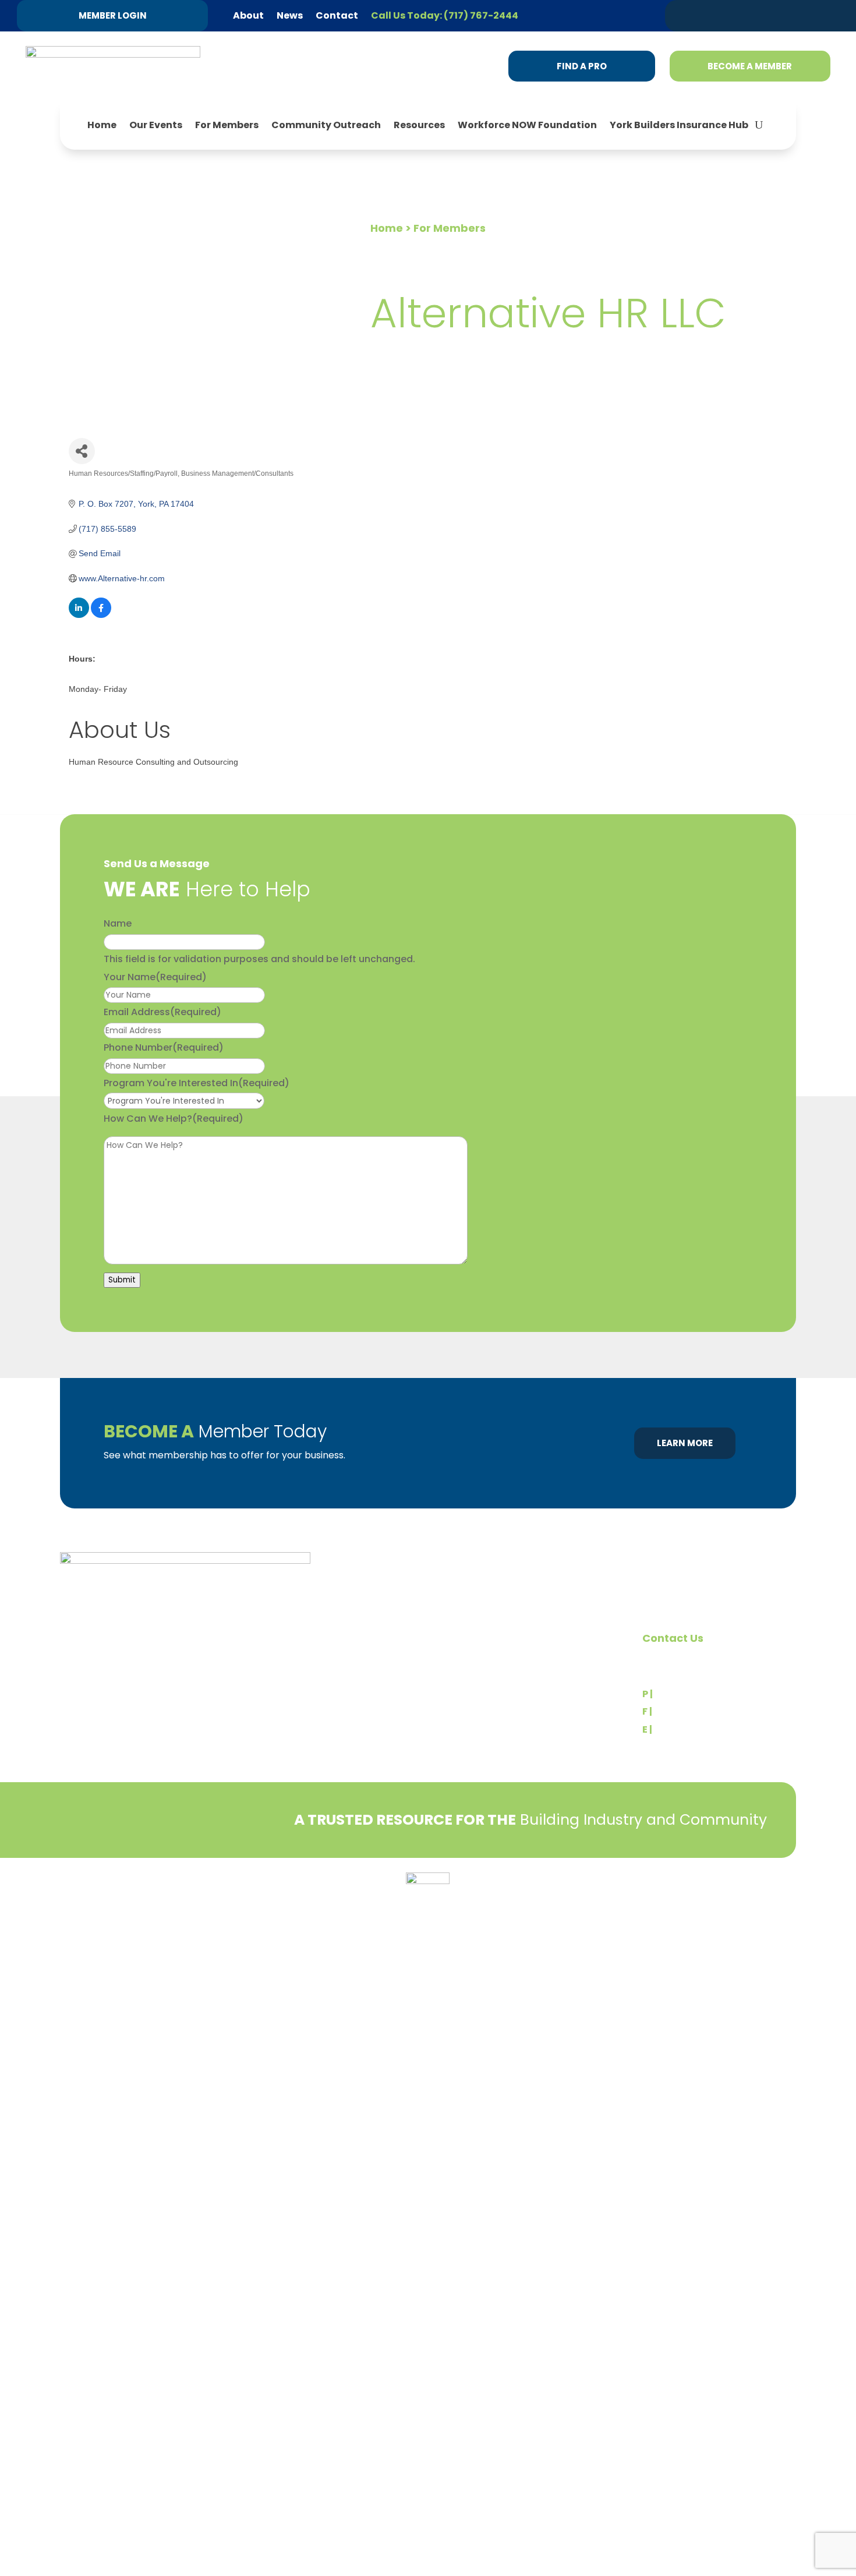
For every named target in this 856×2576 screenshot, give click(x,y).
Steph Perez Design (751, 1895)
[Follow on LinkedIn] (752, 15)
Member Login (113, 15)
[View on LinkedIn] (79, 615)
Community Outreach (326, 125)
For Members (227, 125)
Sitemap (779, 1907)
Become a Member (750, 66)
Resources (419, 125)
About (248, 15)
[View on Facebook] (101, 615)
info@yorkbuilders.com (707, 1729)
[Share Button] (82, 451)
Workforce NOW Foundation (527, 125)
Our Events (156, 125)
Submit (122, 1280)
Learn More (685, 1443)
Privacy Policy (89, 1886)
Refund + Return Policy (176, 1886)
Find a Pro (582, 66)
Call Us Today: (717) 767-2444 (445, 15)
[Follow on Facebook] (774, 15)
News (290, 15)
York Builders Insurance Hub (679, 125)
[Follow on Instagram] (796, 15)
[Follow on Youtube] (818, 15)
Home (102, 125)
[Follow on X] (730, 15)
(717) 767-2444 (691, 1694)
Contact (337, 15)
